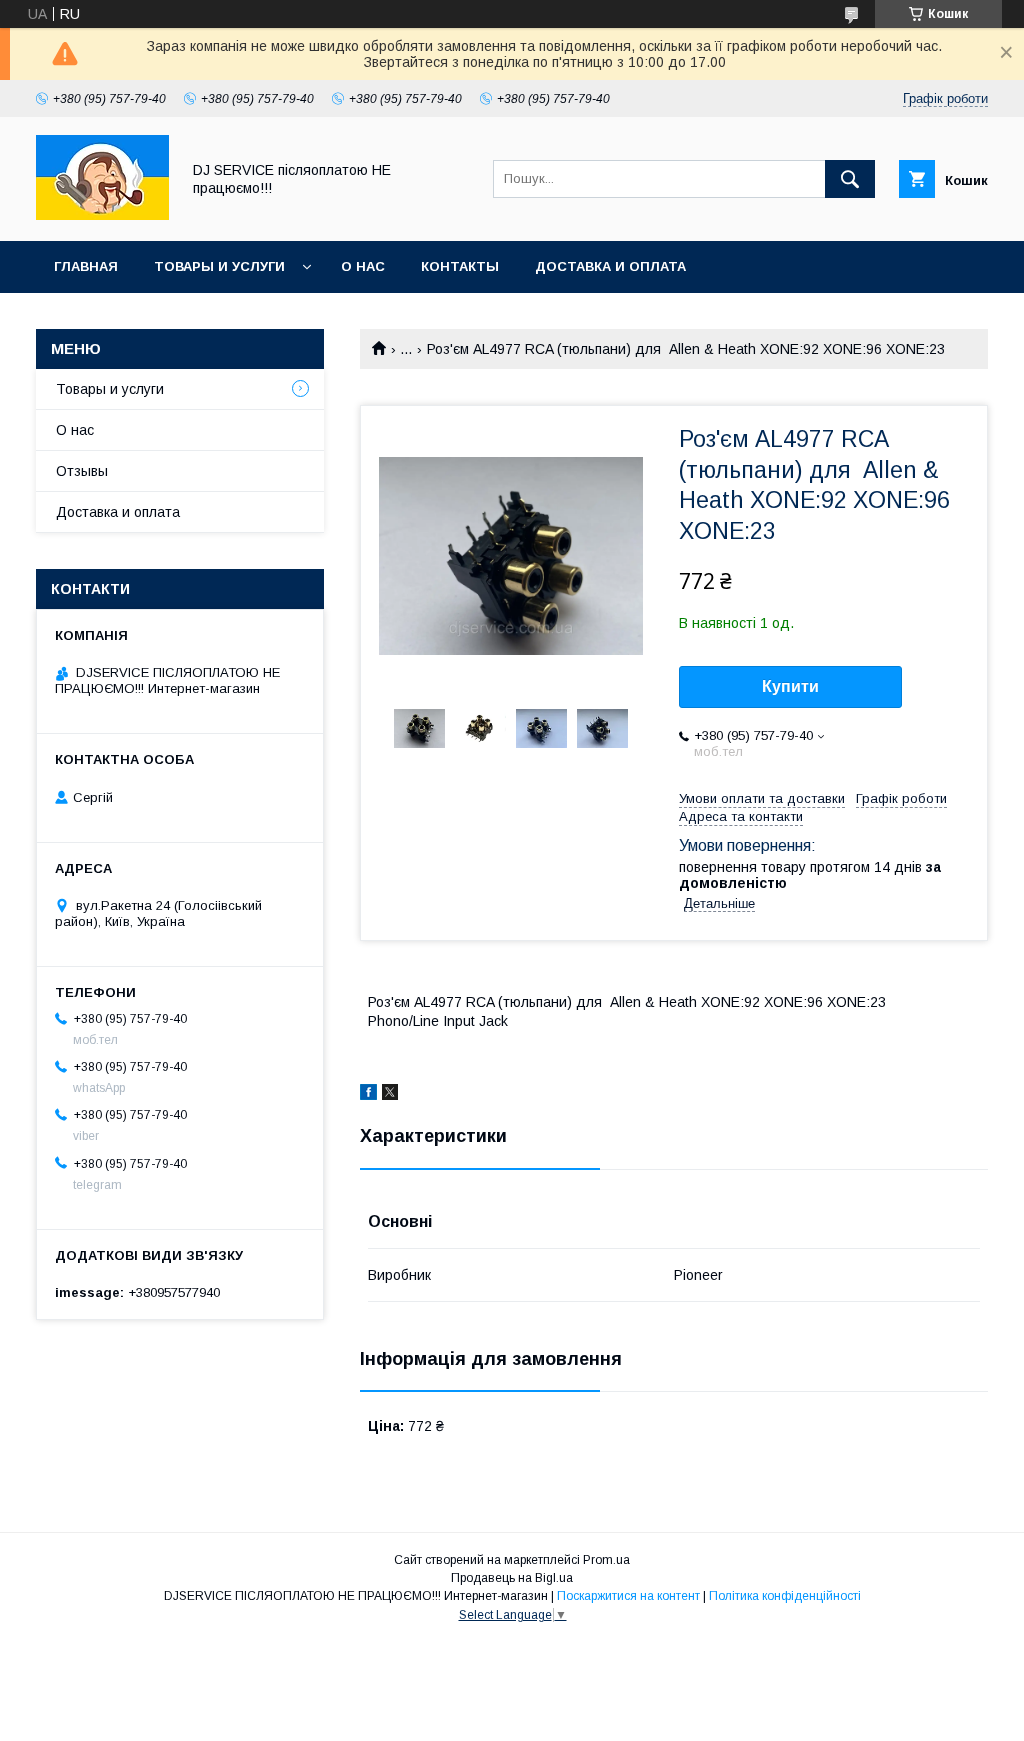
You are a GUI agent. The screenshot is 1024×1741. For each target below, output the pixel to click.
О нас (363, 266)
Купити (790, 686)
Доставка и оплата (610, 266)
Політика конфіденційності (785, 1596)
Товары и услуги (219, 266)
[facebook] (368, 1095)
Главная (86, 266)
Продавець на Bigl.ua (512, 1578)
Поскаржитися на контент (628, 1596)
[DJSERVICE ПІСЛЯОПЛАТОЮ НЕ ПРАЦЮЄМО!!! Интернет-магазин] (102, 215)
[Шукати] (850, 179)
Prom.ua (606, 1560)
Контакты (460, 266)
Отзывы (82, 471)
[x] (390, 1095)
